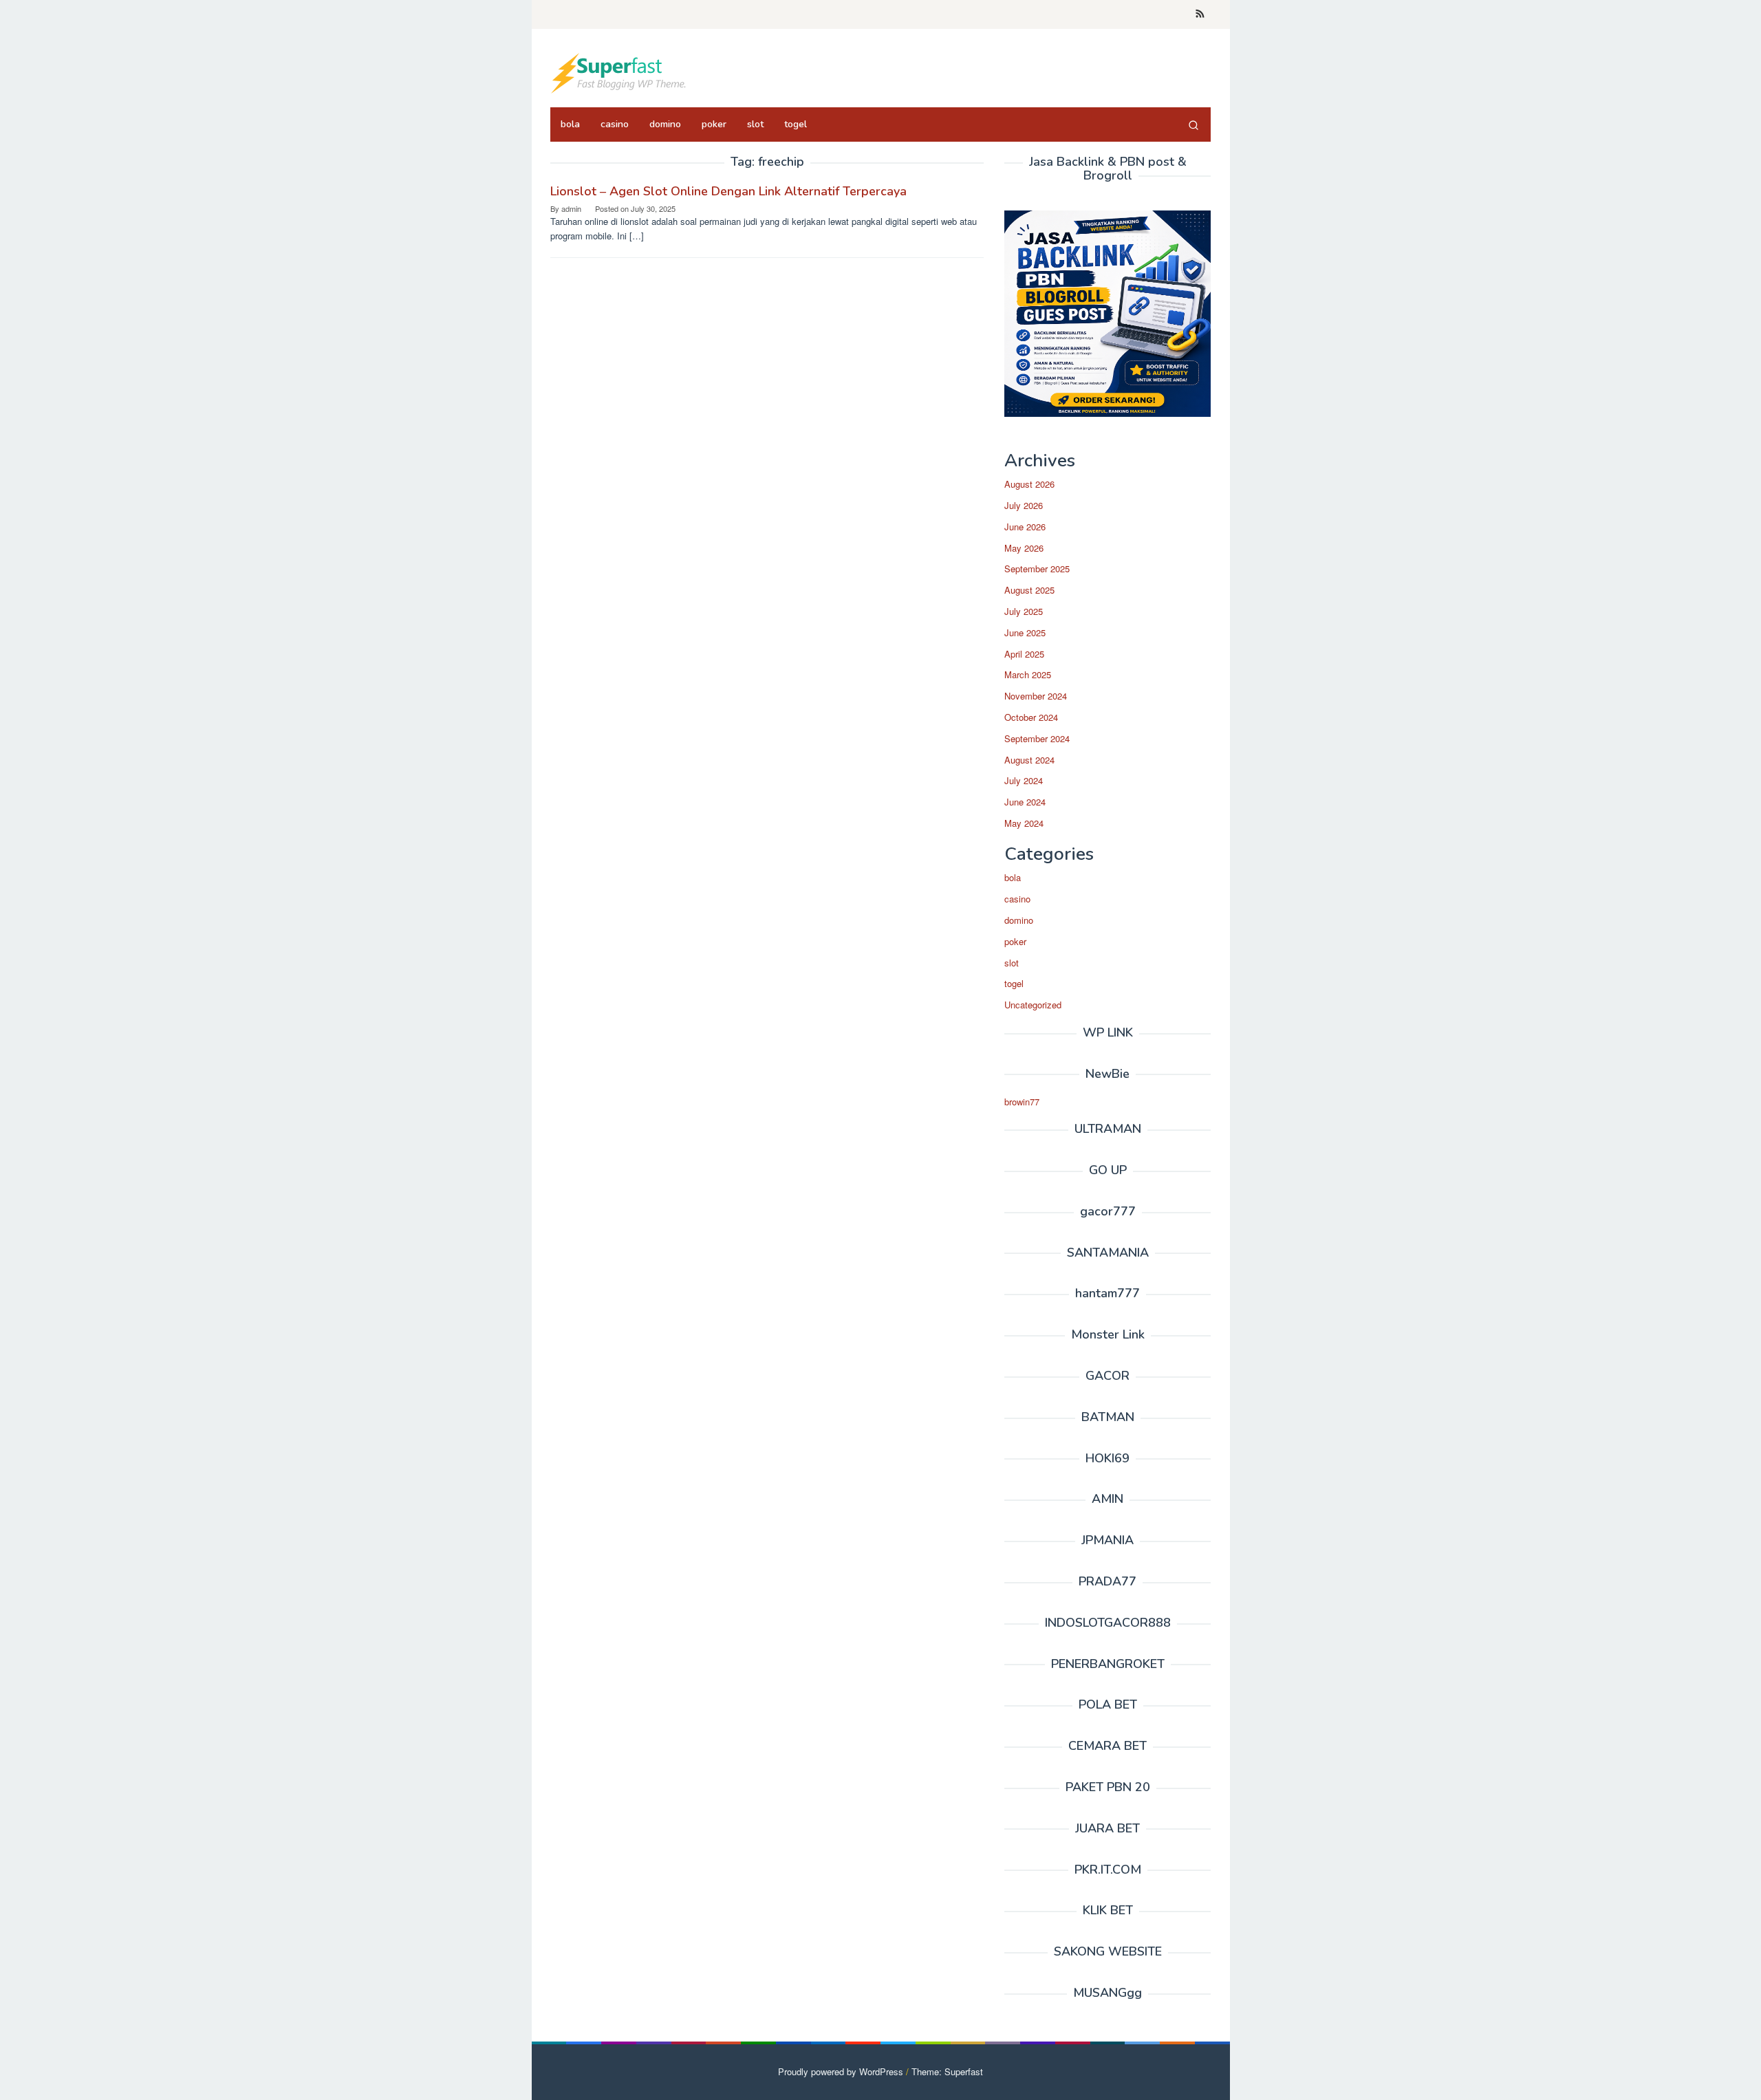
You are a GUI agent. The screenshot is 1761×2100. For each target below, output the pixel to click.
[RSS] (1200, 14)
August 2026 (1029, 484)
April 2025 (1024, 654)
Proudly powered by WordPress (841, 2071)
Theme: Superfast (947, 2071)
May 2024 (1024, 823)
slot (1012, 963)
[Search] (1193, 125)
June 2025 (1025, 632)
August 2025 (1029, 590)
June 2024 (1025, 802)
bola (1013, 877)
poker (1015, 941)
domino (1019, 920)
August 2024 (1029, 760)
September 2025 (1037, 569)
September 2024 (1037, 738)
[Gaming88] (619, 72)
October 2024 (1031, 717)
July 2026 (1024, 505)
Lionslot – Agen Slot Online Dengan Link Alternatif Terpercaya (728, 191)
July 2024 (1024, 780)
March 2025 (1028, 674)
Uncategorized (1033, 1005)
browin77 (1022, 1102)
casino (1017, 899)
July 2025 (1024, 611)
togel (1014, 983)
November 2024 (1036, 696)
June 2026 (1025, 527)
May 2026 (1024, 548)
